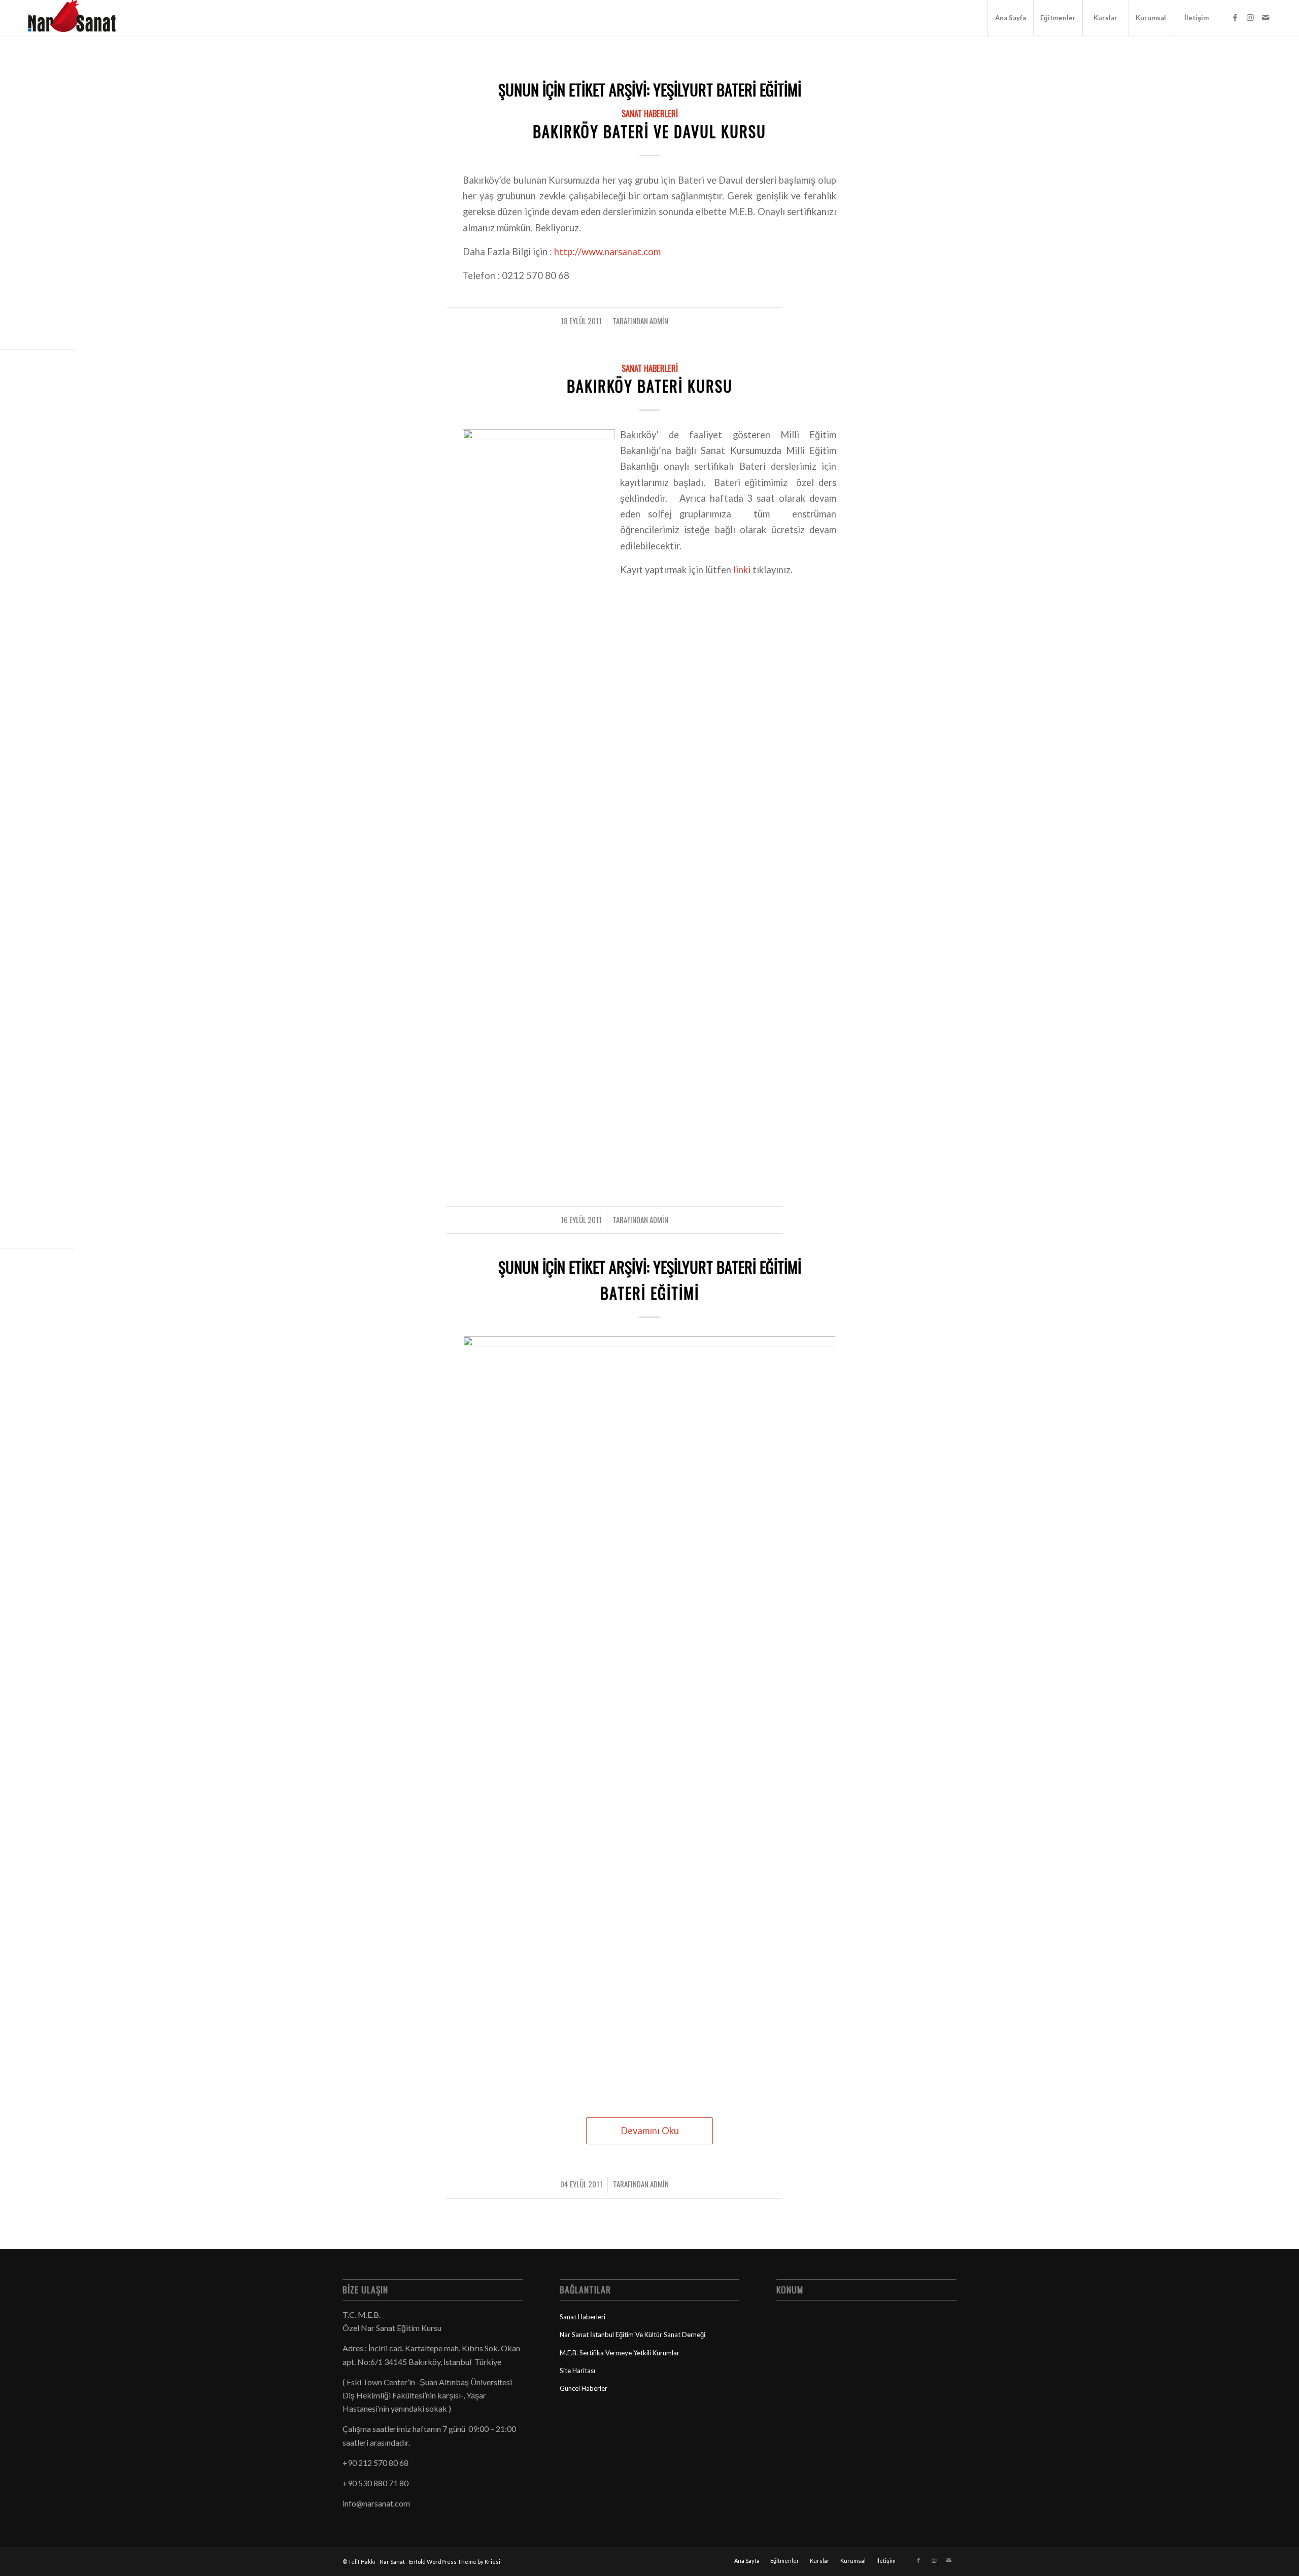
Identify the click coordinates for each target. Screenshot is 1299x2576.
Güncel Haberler (584, 2388)
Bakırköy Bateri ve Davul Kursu (649, 131)
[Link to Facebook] (1235, 17)
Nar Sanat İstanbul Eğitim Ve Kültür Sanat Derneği (633, 2335)
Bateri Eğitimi (650, 1293)
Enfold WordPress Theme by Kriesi (455, 2562)
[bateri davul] (649, 1717)
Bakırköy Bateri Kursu (650, 386)
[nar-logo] (78, 18)
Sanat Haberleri (650, 113)
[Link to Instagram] (1250, 17)
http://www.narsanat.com (607, 252)
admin (659, 321)
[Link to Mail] (1266, 17)
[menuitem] (1010, 18)
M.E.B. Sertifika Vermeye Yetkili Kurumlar (620, 2353)
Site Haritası (577, 2371)
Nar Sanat (392, 2562)
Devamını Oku (650, 2131)
